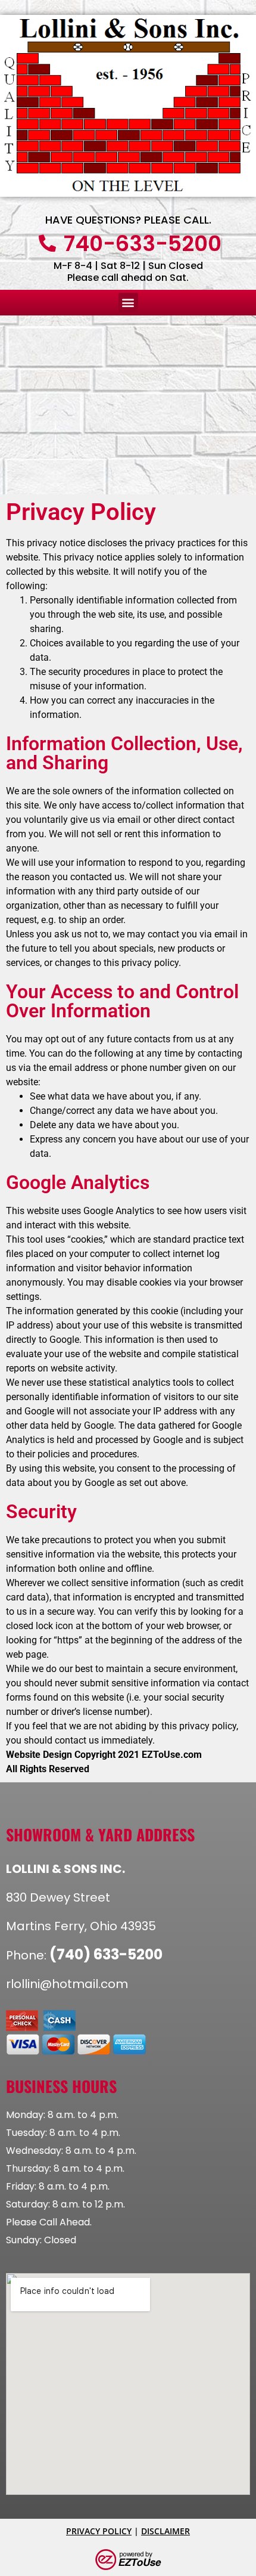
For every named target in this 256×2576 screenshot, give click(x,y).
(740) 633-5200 (106, 1954)
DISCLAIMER (166, 2531)
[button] (128, 303)
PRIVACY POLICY (99, 2531)
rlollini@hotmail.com (67, 1984)
